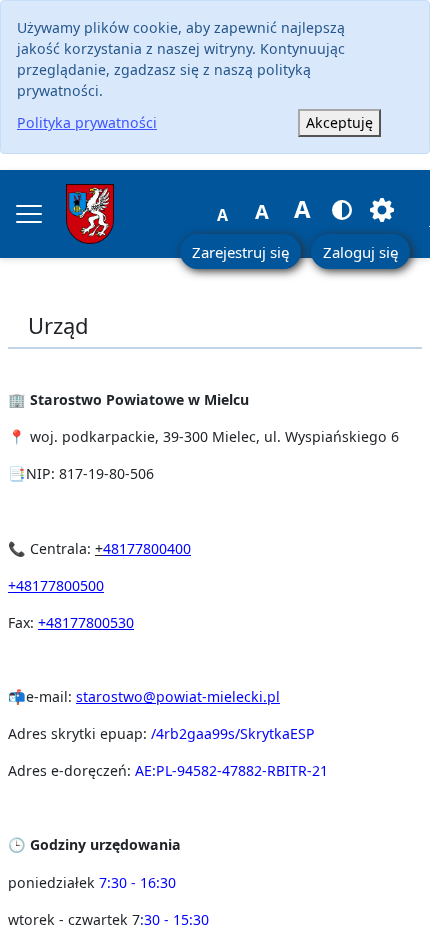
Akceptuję (339, 122)
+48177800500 (56, 585)
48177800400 (147, 548)
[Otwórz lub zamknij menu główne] (29, 214)
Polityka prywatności (87, 122)
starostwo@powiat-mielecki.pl (178, 696)
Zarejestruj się (240, 252)
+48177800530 (86, 622)
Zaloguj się (360, 252)
